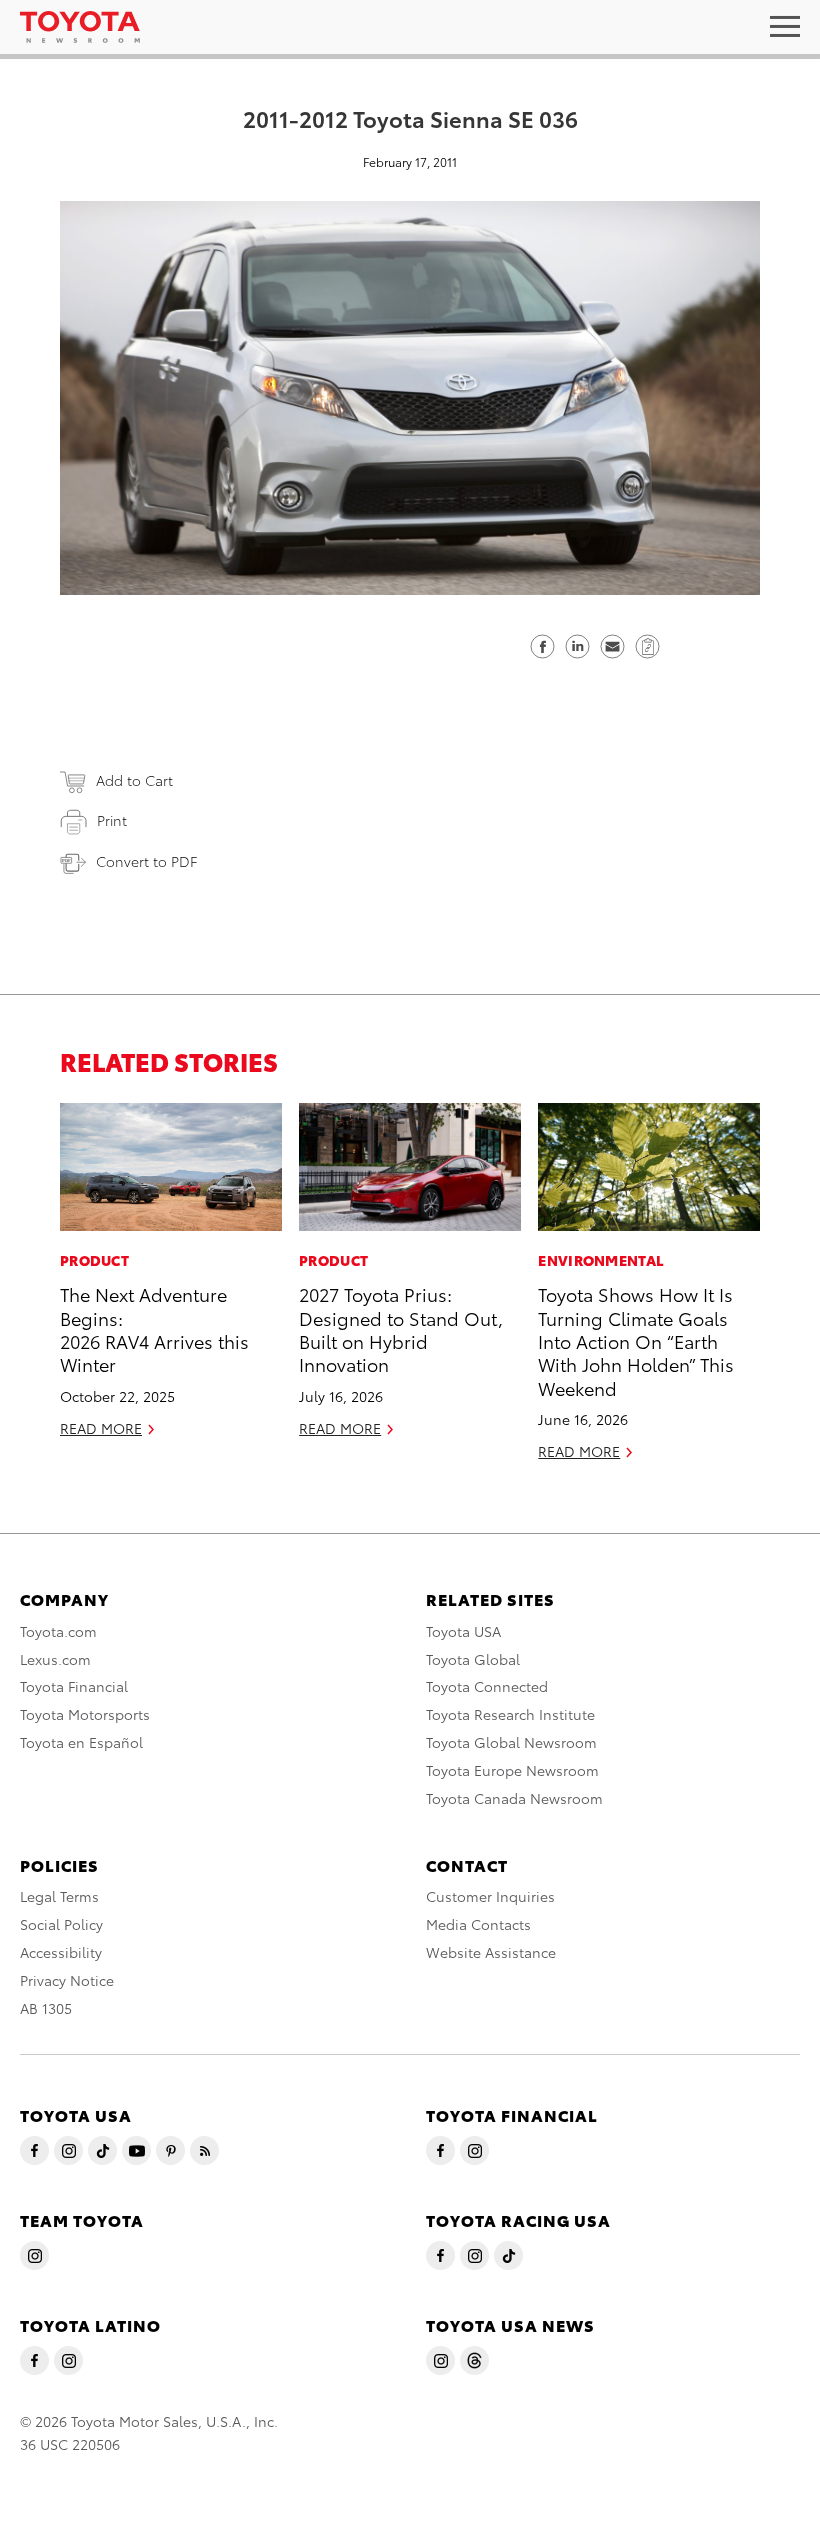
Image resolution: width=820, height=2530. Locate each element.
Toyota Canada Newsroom (514, 1798)
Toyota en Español (81, 1742)
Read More (101, 1428)
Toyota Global (473, 1659)
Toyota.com (58, 1631)
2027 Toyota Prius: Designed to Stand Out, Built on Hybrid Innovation (401, 1328)
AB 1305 (46, 2008)
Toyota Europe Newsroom (512, 1770)
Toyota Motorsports (85, 1714)
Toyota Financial (74, 1686)
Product (94, 1260)
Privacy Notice (67, 1980)
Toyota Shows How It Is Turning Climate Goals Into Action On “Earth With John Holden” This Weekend (636, 1340)
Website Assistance (491, 1952)
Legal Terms (59, 1896)
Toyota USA (463, 1631)
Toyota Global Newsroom (511, 1742)
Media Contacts (478, 1924)
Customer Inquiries (490, 1896)
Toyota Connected (487, 1686)
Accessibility (61, 1952)
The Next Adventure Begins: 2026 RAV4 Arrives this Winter (154, 1328)
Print (112, 820)
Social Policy (61, 1924)
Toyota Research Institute (510, 1714)
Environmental (601, 1260)
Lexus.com (55, 1659)
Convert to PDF (146, 861)
